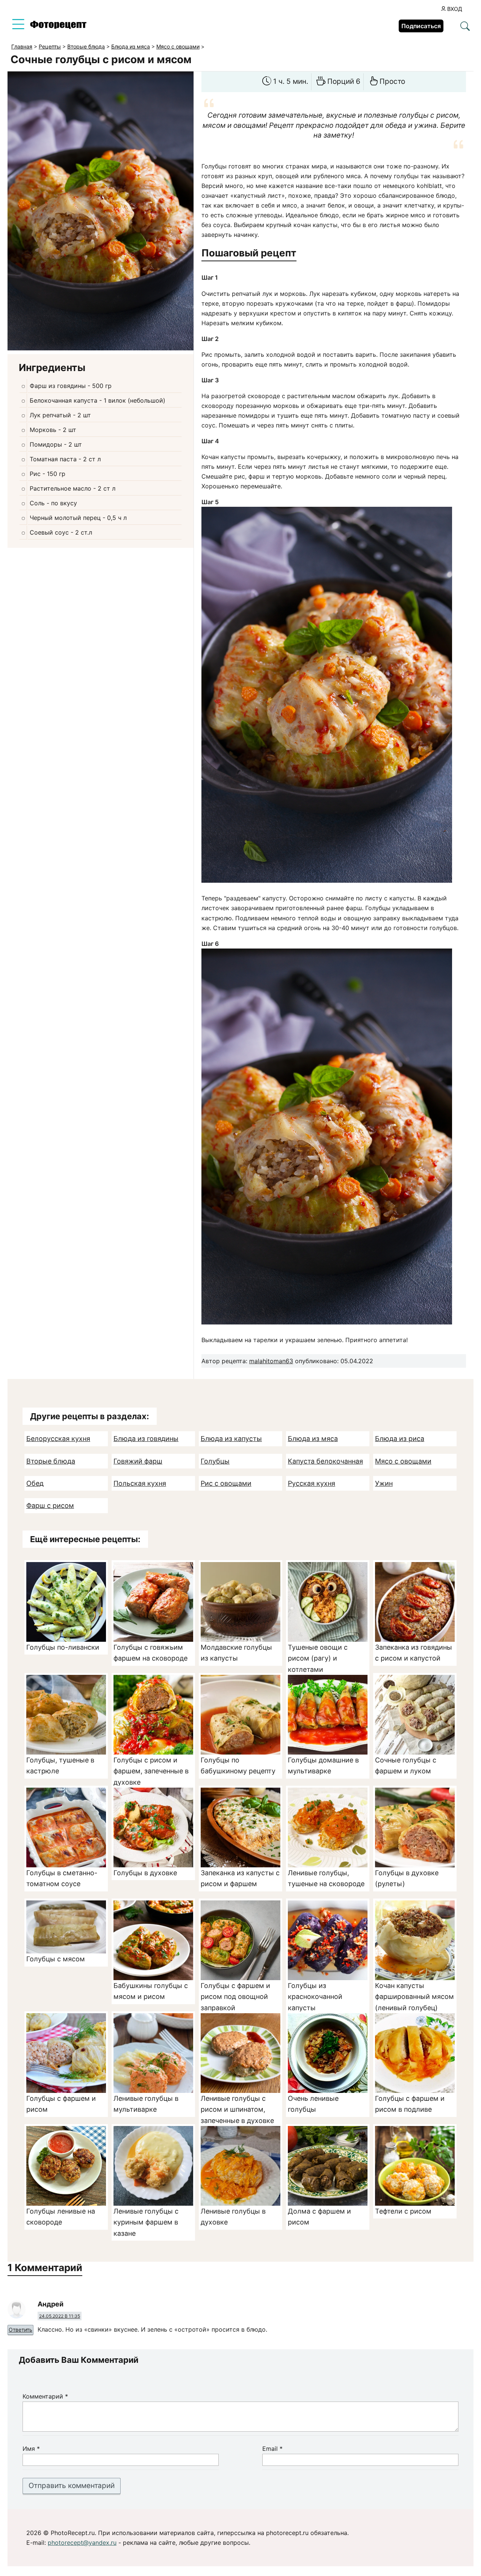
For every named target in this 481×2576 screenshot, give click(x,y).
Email (272, 2449)
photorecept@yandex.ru (82, 2543)
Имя (31, 2449)
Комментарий (45, 2396)
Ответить (20, 2330)
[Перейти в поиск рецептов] (465, 27)
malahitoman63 (271, 1361)
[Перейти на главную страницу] (58, 27)
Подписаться (421, 26)
